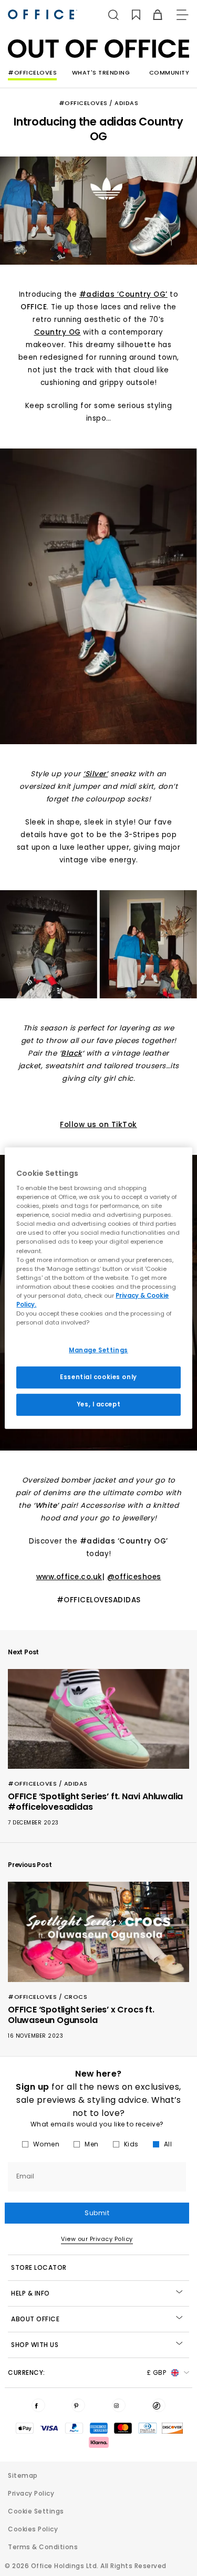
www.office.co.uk (69, 1577)
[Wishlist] (130, 15)
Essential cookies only (98, 1377)
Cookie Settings (36, 2511)
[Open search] (113, 15)
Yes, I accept (98, 1404)
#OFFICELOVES (32, 72)
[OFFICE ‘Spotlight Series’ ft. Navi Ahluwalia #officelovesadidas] (98, 1719)
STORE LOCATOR (39, 2267)
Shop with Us (35, 2345)
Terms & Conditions (43, 2547)
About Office (35, 2319)
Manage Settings (98, 1350)
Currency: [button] (87, 2372)
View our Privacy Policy (97, 2239)
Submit (97, 2213)
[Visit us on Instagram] (119, 2405)
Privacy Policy (31, 2493)
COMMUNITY (169, 72)
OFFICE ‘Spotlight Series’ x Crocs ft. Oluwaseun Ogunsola (81, 2015)
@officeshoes (134, 1577)
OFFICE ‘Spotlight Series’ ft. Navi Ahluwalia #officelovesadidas (95, 1802)
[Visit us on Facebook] (38, 2405)
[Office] (43, 14)
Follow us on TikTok (98, 1125)
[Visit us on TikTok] (159, 2405)
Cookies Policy (33, 2529)
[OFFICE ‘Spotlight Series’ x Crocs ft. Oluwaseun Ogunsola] (98, 1932)
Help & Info (30, 2293)
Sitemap (23, 2475)
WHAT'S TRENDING (101, 72)
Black (71, 1053)
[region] (98, 1288)
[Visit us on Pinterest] (78, 2405)
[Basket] (152, 15)
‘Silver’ (95, 774)
